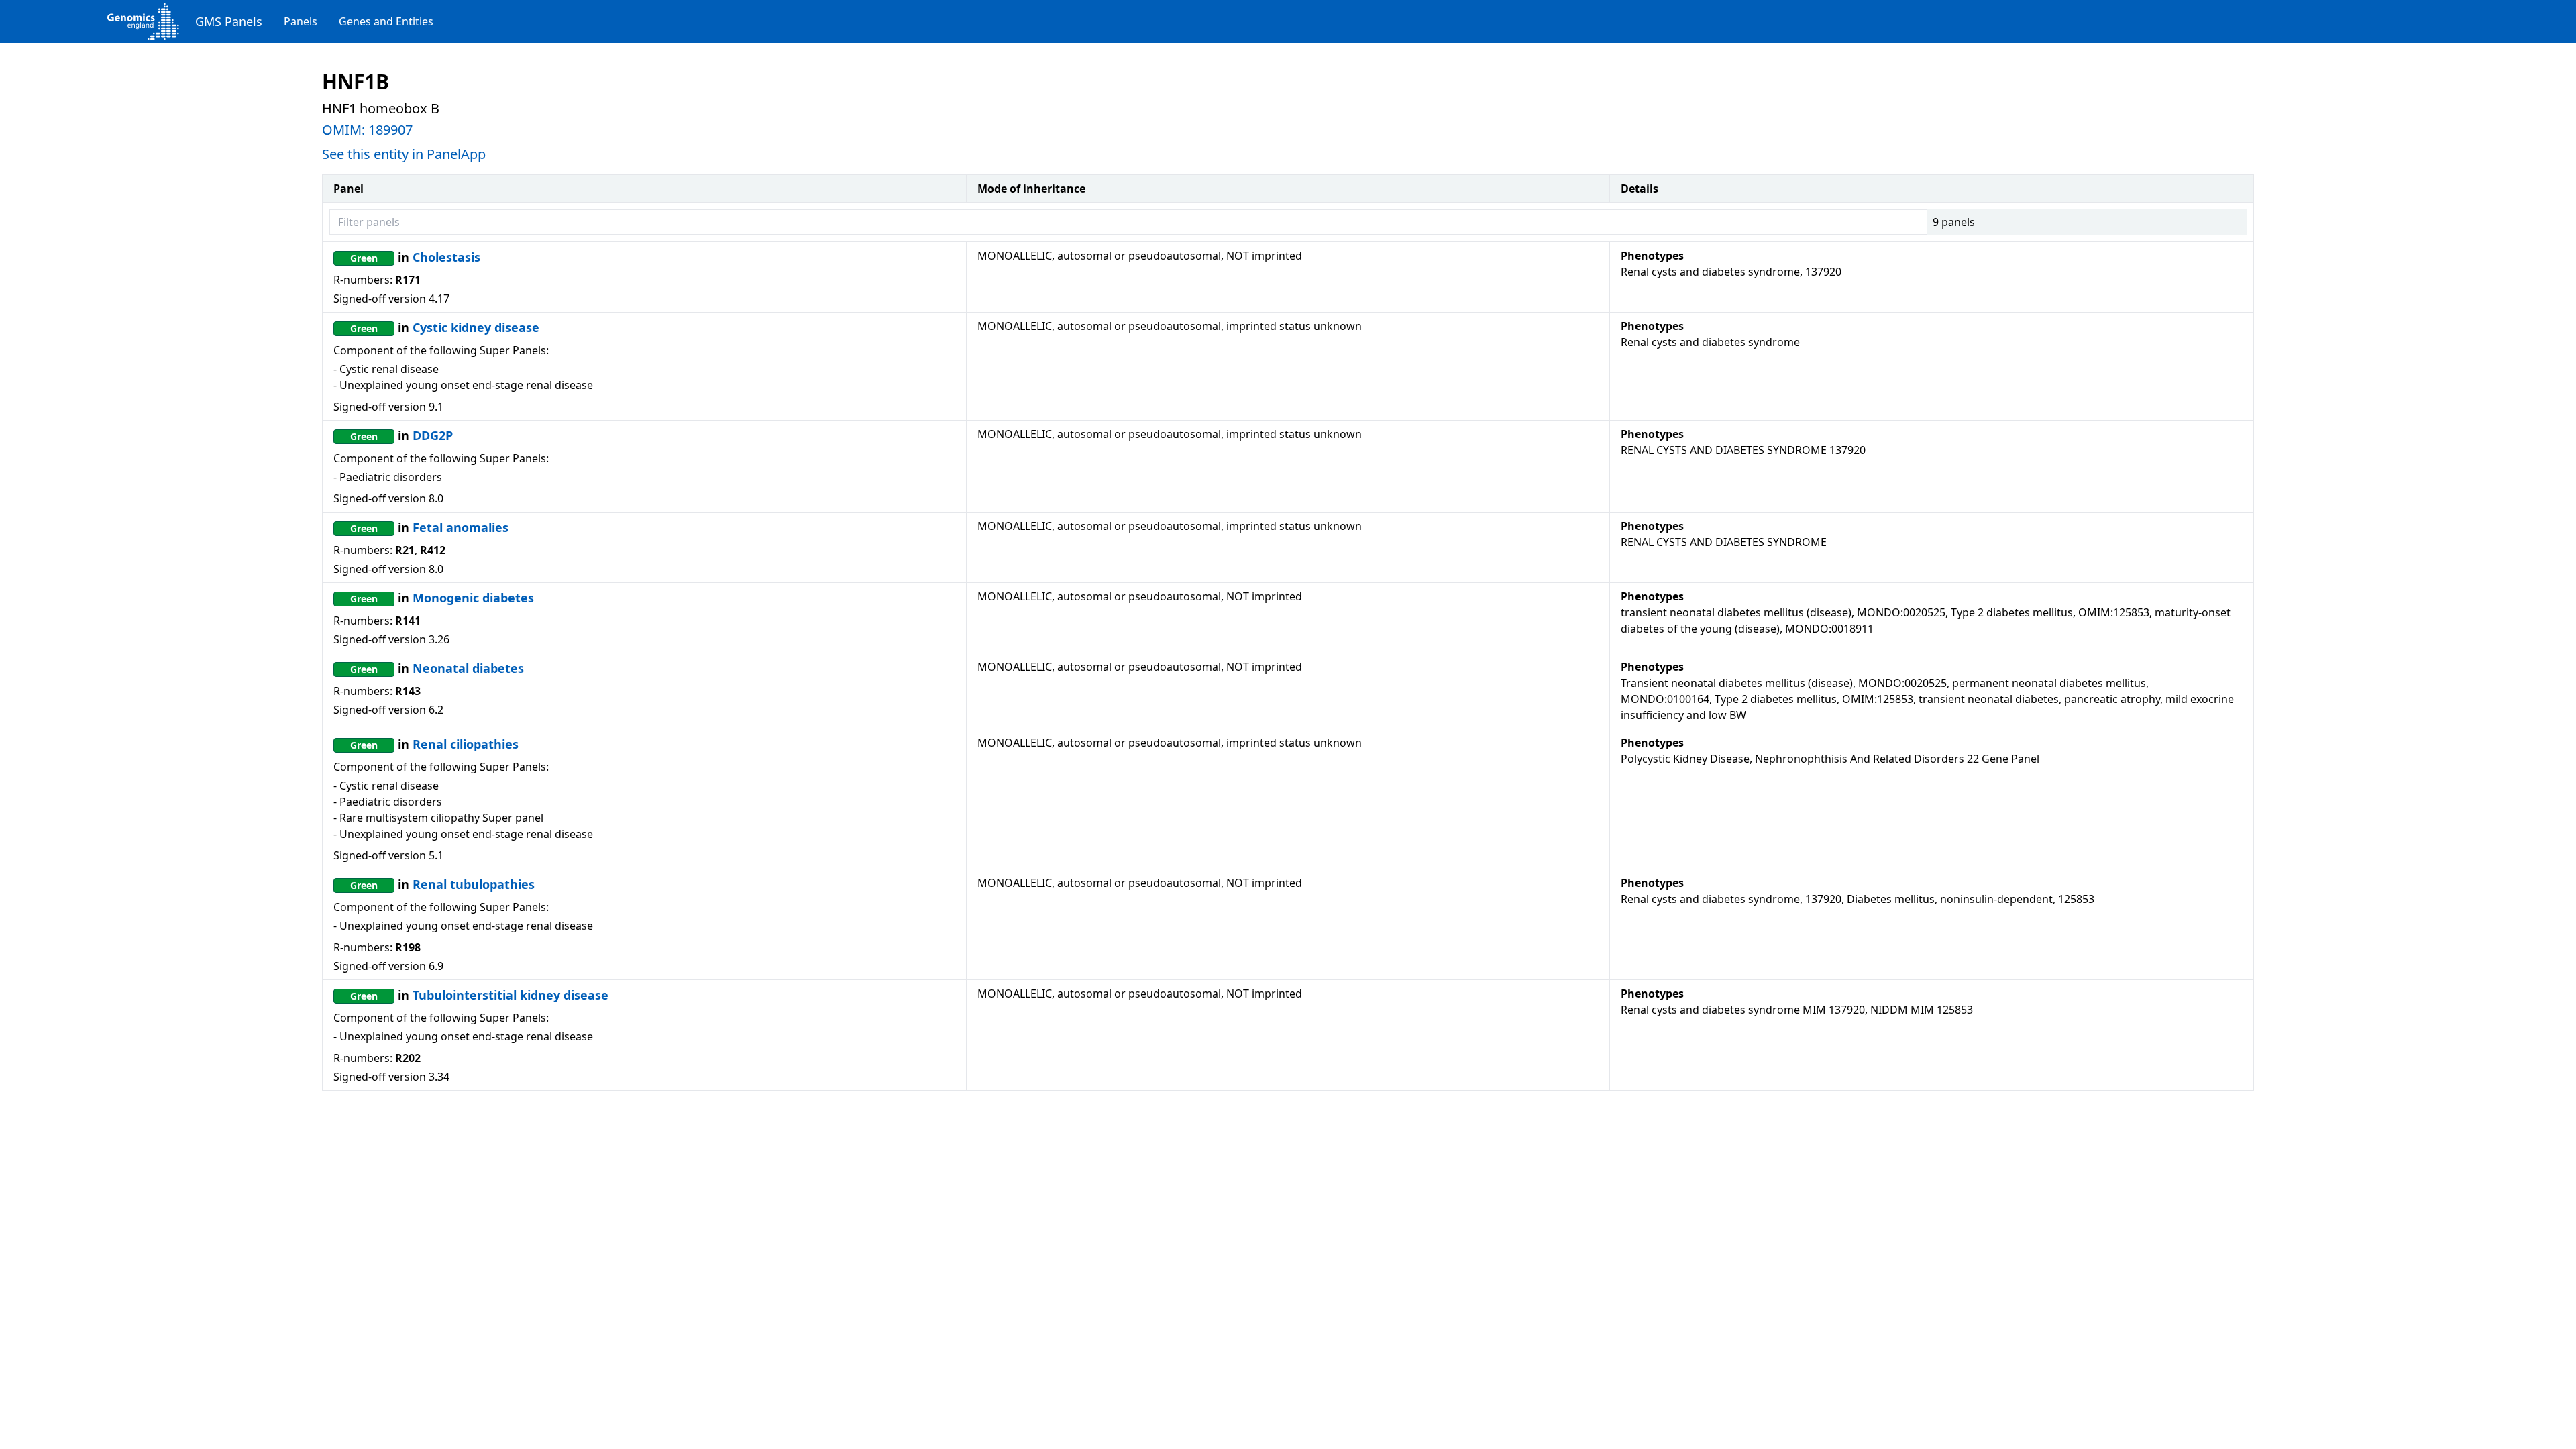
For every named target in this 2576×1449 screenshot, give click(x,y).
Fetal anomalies (461, 527)
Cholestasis (446, 257)
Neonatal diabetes (468, 668)
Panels (301, 21)
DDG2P (433, 435)
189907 (390, 130)
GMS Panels (229, 21)
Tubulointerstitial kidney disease (511, 995)
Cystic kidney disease (476, 327)
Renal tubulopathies (474, 884)
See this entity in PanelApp (404, 154)
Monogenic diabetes (473, 598)
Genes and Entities (386, 21)
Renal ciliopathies (466, 744)
